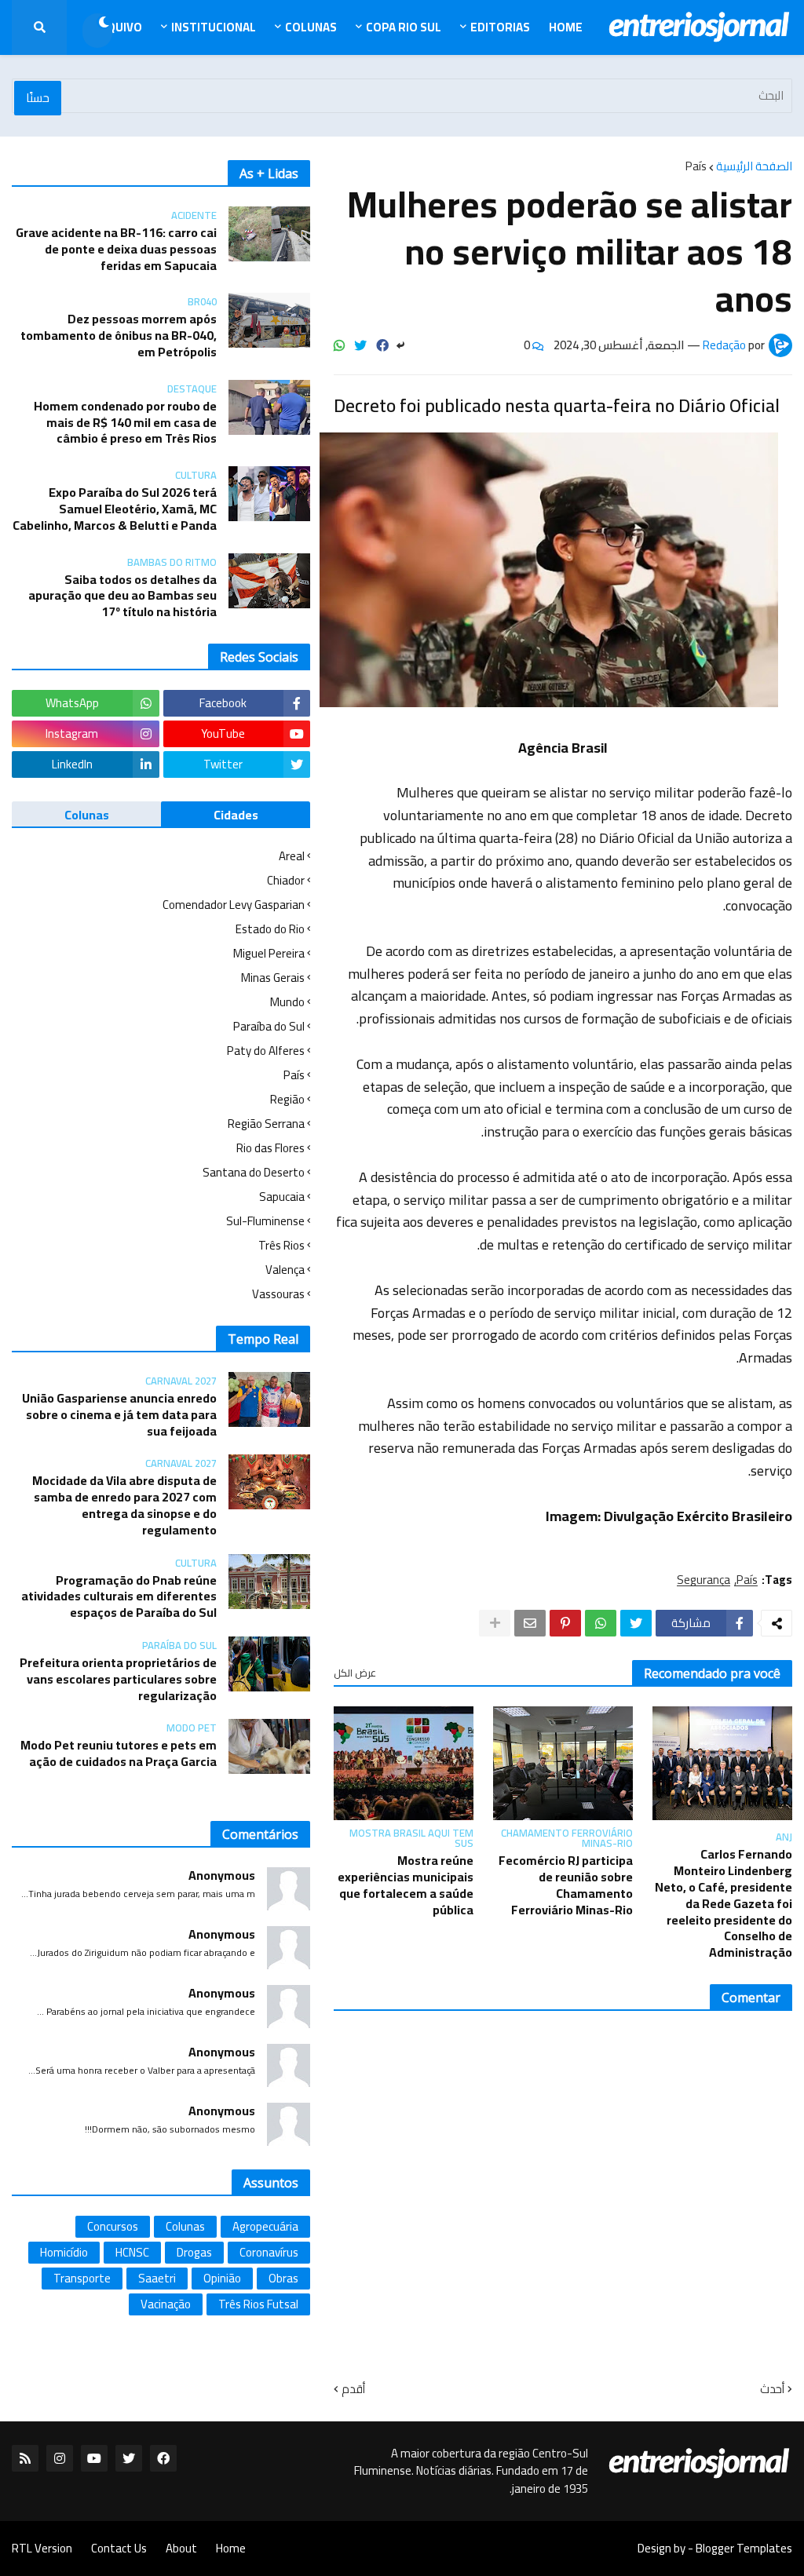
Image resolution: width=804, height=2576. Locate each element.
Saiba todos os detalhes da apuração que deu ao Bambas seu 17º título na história (122, 596)
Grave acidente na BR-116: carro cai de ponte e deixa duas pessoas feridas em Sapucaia (116, 249)
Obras (283, 2279)
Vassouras (278, 1292)
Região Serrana (266, 1124)
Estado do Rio (270, 929)
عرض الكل (355, 1673)
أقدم (353, 2389)
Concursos (113, 2227)
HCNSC (132, 2253)
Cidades (236, 815)
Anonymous (222, 1875)
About (181, 2548)
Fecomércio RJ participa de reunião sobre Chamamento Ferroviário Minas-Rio (566, 1885)
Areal (292, 857)
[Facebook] (382, 345)
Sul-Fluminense (265, 1221)
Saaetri (157, 2279)
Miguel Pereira (269, 953)
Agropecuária (265, 2227)
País (696, 166)
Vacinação (166, 2304)
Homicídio (64, 2253)
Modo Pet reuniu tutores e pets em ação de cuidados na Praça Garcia (119, 1753)
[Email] (530, 1623)
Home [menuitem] (566, 27)
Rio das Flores (270, 1148)
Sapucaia (282, 1197)
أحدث (772, 2389)
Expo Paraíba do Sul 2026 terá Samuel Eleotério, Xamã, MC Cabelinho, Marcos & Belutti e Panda (115, 509)
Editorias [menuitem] (500, 27)
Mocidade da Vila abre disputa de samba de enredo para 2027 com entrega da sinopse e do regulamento (124, 1505)
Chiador (286, 880)
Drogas (194, 2253)
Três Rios (281, 1245)
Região (287, 1099)
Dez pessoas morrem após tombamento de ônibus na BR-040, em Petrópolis (119, 335)
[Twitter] (360, 345)
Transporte (82, 2279)
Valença (285, 1270)
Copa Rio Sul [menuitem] (404, 27)
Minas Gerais (273, 978)
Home (231, 2548)
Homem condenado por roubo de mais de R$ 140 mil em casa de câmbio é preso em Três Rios (125, 422)
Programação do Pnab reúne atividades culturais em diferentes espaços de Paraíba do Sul (119, 1596)
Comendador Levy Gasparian (234, 905)
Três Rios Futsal (258, 2304)
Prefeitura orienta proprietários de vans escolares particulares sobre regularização (118, 1679)
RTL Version (42, 2548)
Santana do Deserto (254, 1172)
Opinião (222, 2279)
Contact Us (119, 2548)
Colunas (87, 815)
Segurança (703, 1580)
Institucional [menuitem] (214, 27)
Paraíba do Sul (269, 1026)
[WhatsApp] (339, 345)
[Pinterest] (565, 1623)
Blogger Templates (744, 2548)
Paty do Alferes (266, 1051)
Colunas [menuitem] (311, 27)
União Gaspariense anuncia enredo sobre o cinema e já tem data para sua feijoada (119, 1414)
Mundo (287, 1002)
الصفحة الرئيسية (754, 166)
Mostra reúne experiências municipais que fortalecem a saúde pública (406, 1885)
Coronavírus (269, 2253)
